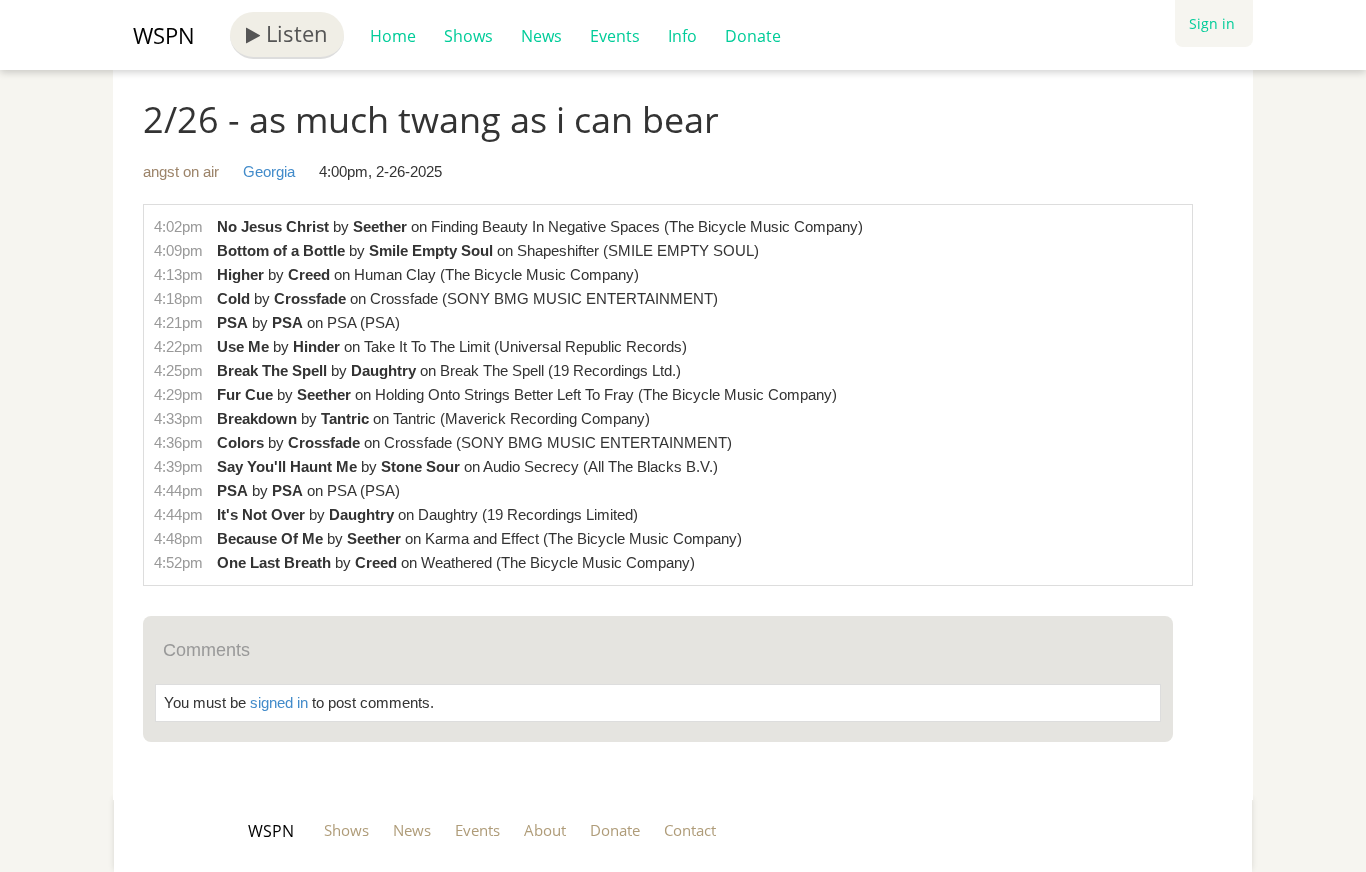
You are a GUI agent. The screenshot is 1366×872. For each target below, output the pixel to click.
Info (682, 36)
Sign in (1212, 23)
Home (393, 36)
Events (615, 36)
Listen (294, 33)
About (545, 830)
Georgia (269, 171)
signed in (279, 702)
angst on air (181, 171)
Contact (690, 830)
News (541, 36)
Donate (753, 36)
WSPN (164, 35)
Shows (468, 36)
